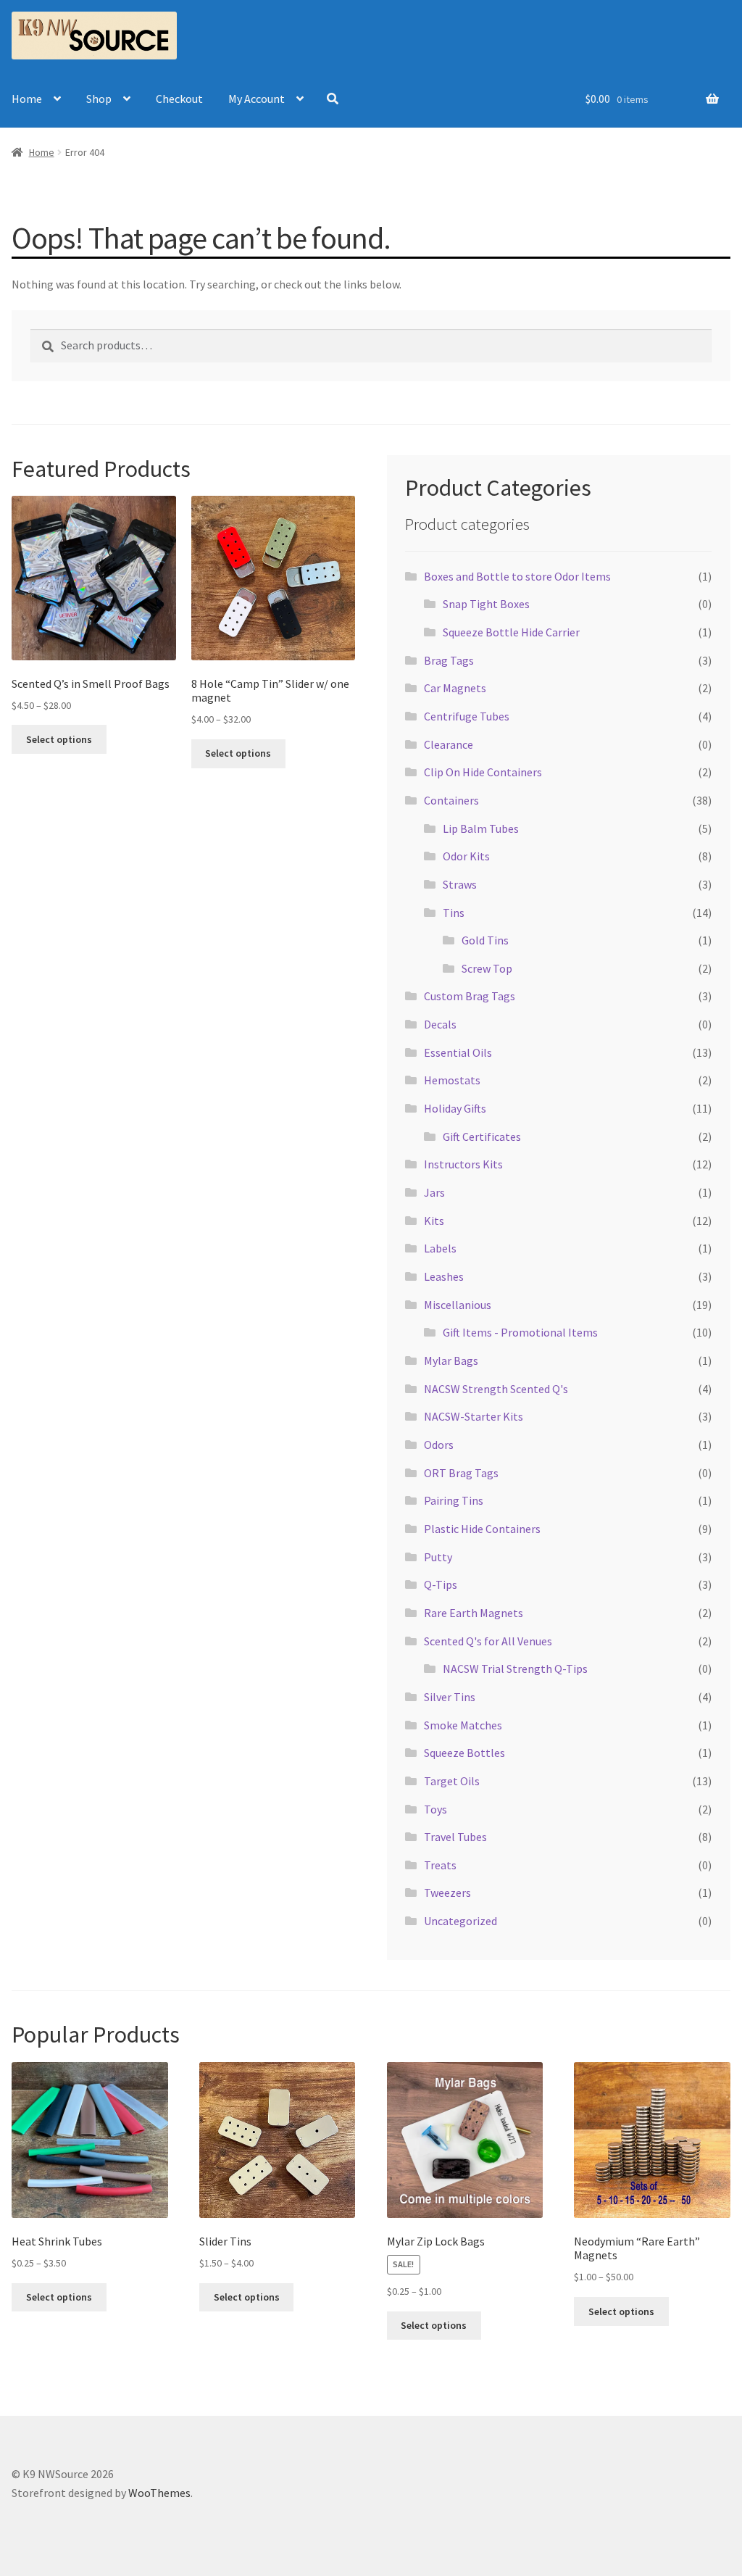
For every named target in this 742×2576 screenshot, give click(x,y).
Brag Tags (449, 660)
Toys (435, 1809)
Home (27, 99)
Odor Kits (466, 856)
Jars (434, 1192)
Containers (451, 800)
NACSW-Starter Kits (474, 1416)
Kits (434, 1221)
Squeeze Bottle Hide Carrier (511, 632)
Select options (59, 739)
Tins (454, 913)
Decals (440, 1024)
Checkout (179, 99)
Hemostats (452, 1080)
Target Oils (452, 1781)
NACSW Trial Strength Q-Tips (515, 1669)
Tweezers (447, 1892)
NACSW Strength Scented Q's (496, 1389)
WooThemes (159, 2493)
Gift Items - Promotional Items (520, 1332)
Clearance (449, 744)
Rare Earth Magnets (474, 1613)
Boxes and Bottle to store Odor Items (517, 576)
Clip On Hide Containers (483, 772)
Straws (460, 884)
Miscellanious (458, 1305)
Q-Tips (441, 1584)
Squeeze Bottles (464, 1753)
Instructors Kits (463, 1164)
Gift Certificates (482, 1137)
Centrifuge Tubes (467, 716)
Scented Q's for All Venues (488, 1641)
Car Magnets (455, 688)
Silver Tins (450, 1697)
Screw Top (487, 968)
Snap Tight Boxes (486, 604)
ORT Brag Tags (461, 1473)
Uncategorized (460, 1921)
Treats (440, 1865)
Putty (438, 1557)
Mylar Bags (451, 1360)
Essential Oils (458, 1052)
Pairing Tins (454, 1500)
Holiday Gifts (455, 1108)
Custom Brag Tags (470, 996)
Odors (439, 1445)
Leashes (444, 1276)
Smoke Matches (463, 1725)
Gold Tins (485, 940)
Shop (99, 99)
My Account (257, 99)
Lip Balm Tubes (481, 828)
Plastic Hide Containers (482, 1529)
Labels (440, 1248)
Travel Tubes (455, 1837)
